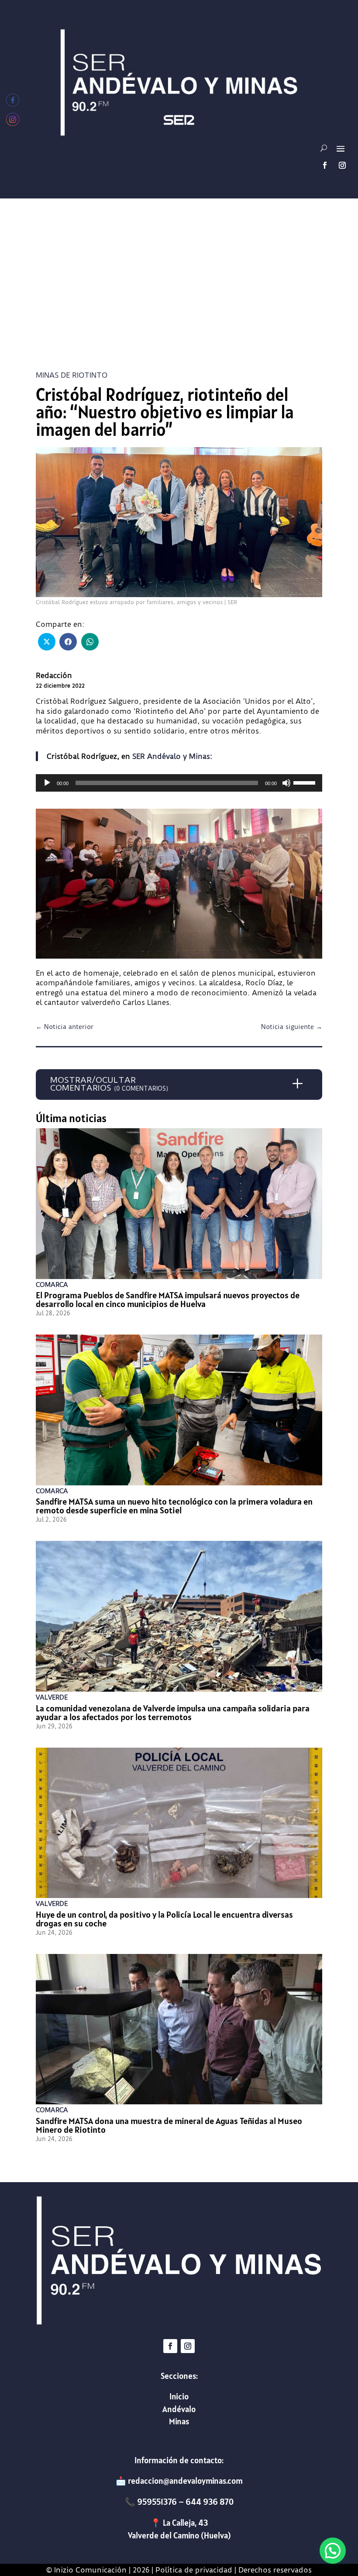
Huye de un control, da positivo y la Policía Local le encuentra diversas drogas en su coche (164, 1919)
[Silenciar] (286, 783)
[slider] (306, 782)
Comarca (52, 1285)
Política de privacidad (194, 2570)
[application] (179, 783)
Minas (179, 2421)
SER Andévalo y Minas (171, 756)
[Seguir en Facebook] (325, 165)
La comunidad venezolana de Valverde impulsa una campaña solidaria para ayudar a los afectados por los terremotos (173, 1713)
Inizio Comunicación (90, 2570)
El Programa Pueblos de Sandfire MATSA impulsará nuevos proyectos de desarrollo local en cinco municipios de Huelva (168, 1300)
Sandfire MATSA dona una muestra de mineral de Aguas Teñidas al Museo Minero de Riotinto (169, 2125)
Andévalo (179, 2409)
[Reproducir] (47, 783)
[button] (333, 2551)
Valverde (52, 1697)
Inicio (179, 2396)
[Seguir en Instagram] (342, 165)
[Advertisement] (179, 286)
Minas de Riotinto (72, 375)
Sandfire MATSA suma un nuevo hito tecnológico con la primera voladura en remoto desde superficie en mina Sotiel (174, 1506)
